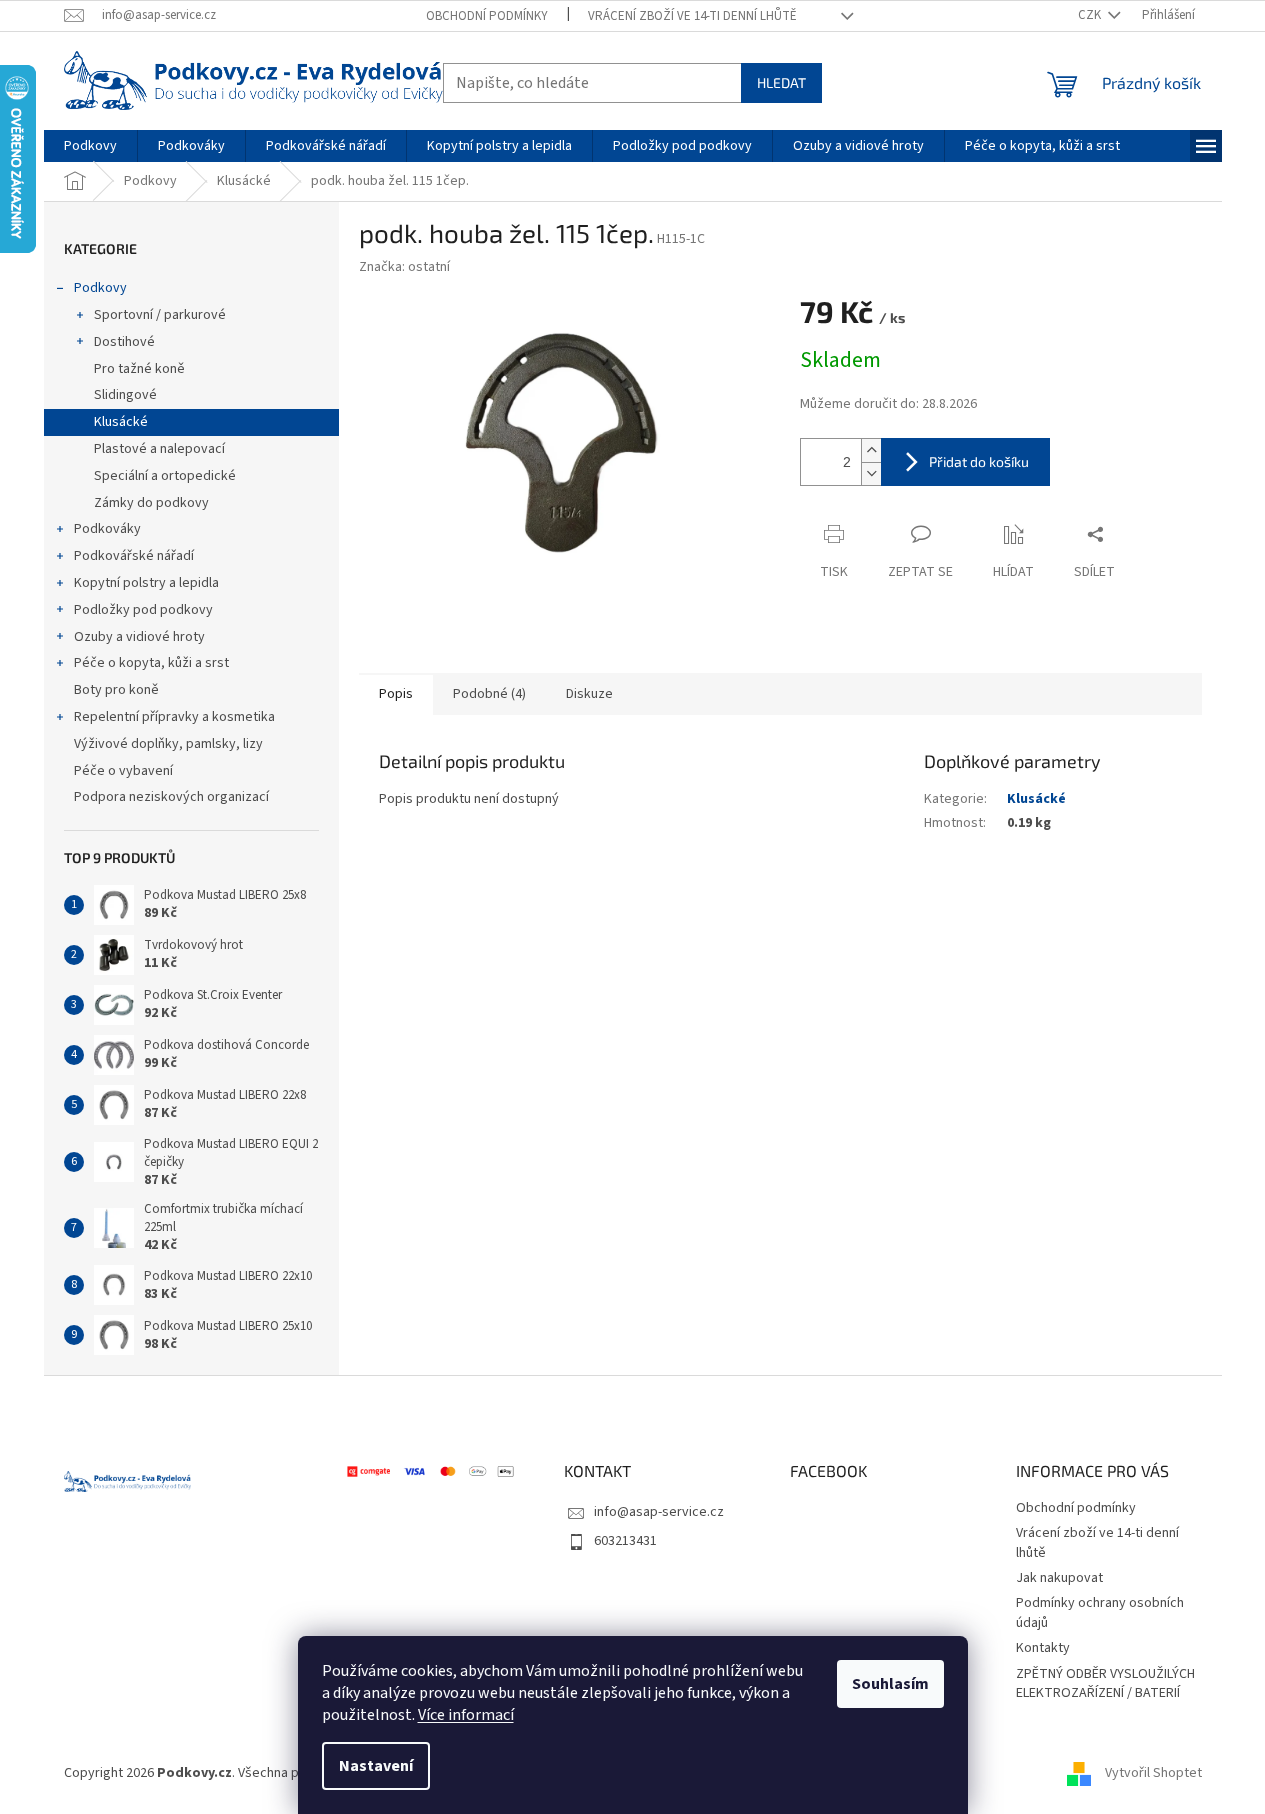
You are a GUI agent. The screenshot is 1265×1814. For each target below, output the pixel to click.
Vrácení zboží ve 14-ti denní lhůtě (692, 16)
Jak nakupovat (1059, 1578)
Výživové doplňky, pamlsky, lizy (168, 744)
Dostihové (124, 342)
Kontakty (1043, 1648)
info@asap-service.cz (659, 1512)
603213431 (625, 1541)
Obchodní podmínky (487, 16)
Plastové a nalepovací (159, 449)
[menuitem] (90, 146)
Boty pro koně (116, 690)
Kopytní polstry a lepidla (146, 583)
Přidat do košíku (979, 461)
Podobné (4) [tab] (489, 694)
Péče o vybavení (123, 771)
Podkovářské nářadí (134, 556)
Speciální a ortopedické (165, 476)
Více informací (466, 1715)
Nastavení (376, 1766)
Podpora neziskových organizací (171, 797)
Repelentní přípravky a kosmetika (174, 717)
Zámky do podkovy (151, 503)
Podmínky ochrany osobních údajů (1100, 1612)
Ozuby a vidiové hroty (139, 637)
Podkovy (100, 288)
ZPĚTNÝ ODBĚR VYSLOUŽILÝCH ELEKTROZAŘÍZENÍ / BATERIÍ (1105, 1683)
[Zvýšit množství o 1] (871, 450)
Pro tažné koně (139, 369)
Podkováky (107, 529)
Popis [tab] (396, 694)
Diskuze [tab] (589, 694)
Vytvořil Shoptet (1153, 1773)
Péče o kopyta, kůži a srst (151, 663)
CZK (1091, 15)
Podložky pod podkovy (143, 610)
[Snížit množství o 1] (871, 473)
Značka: (404, 267)
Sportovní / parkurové (160, 315)
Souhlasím (890, 1684)
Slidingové (125, 395)
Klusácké (121, 422)
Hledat (781, 82)
